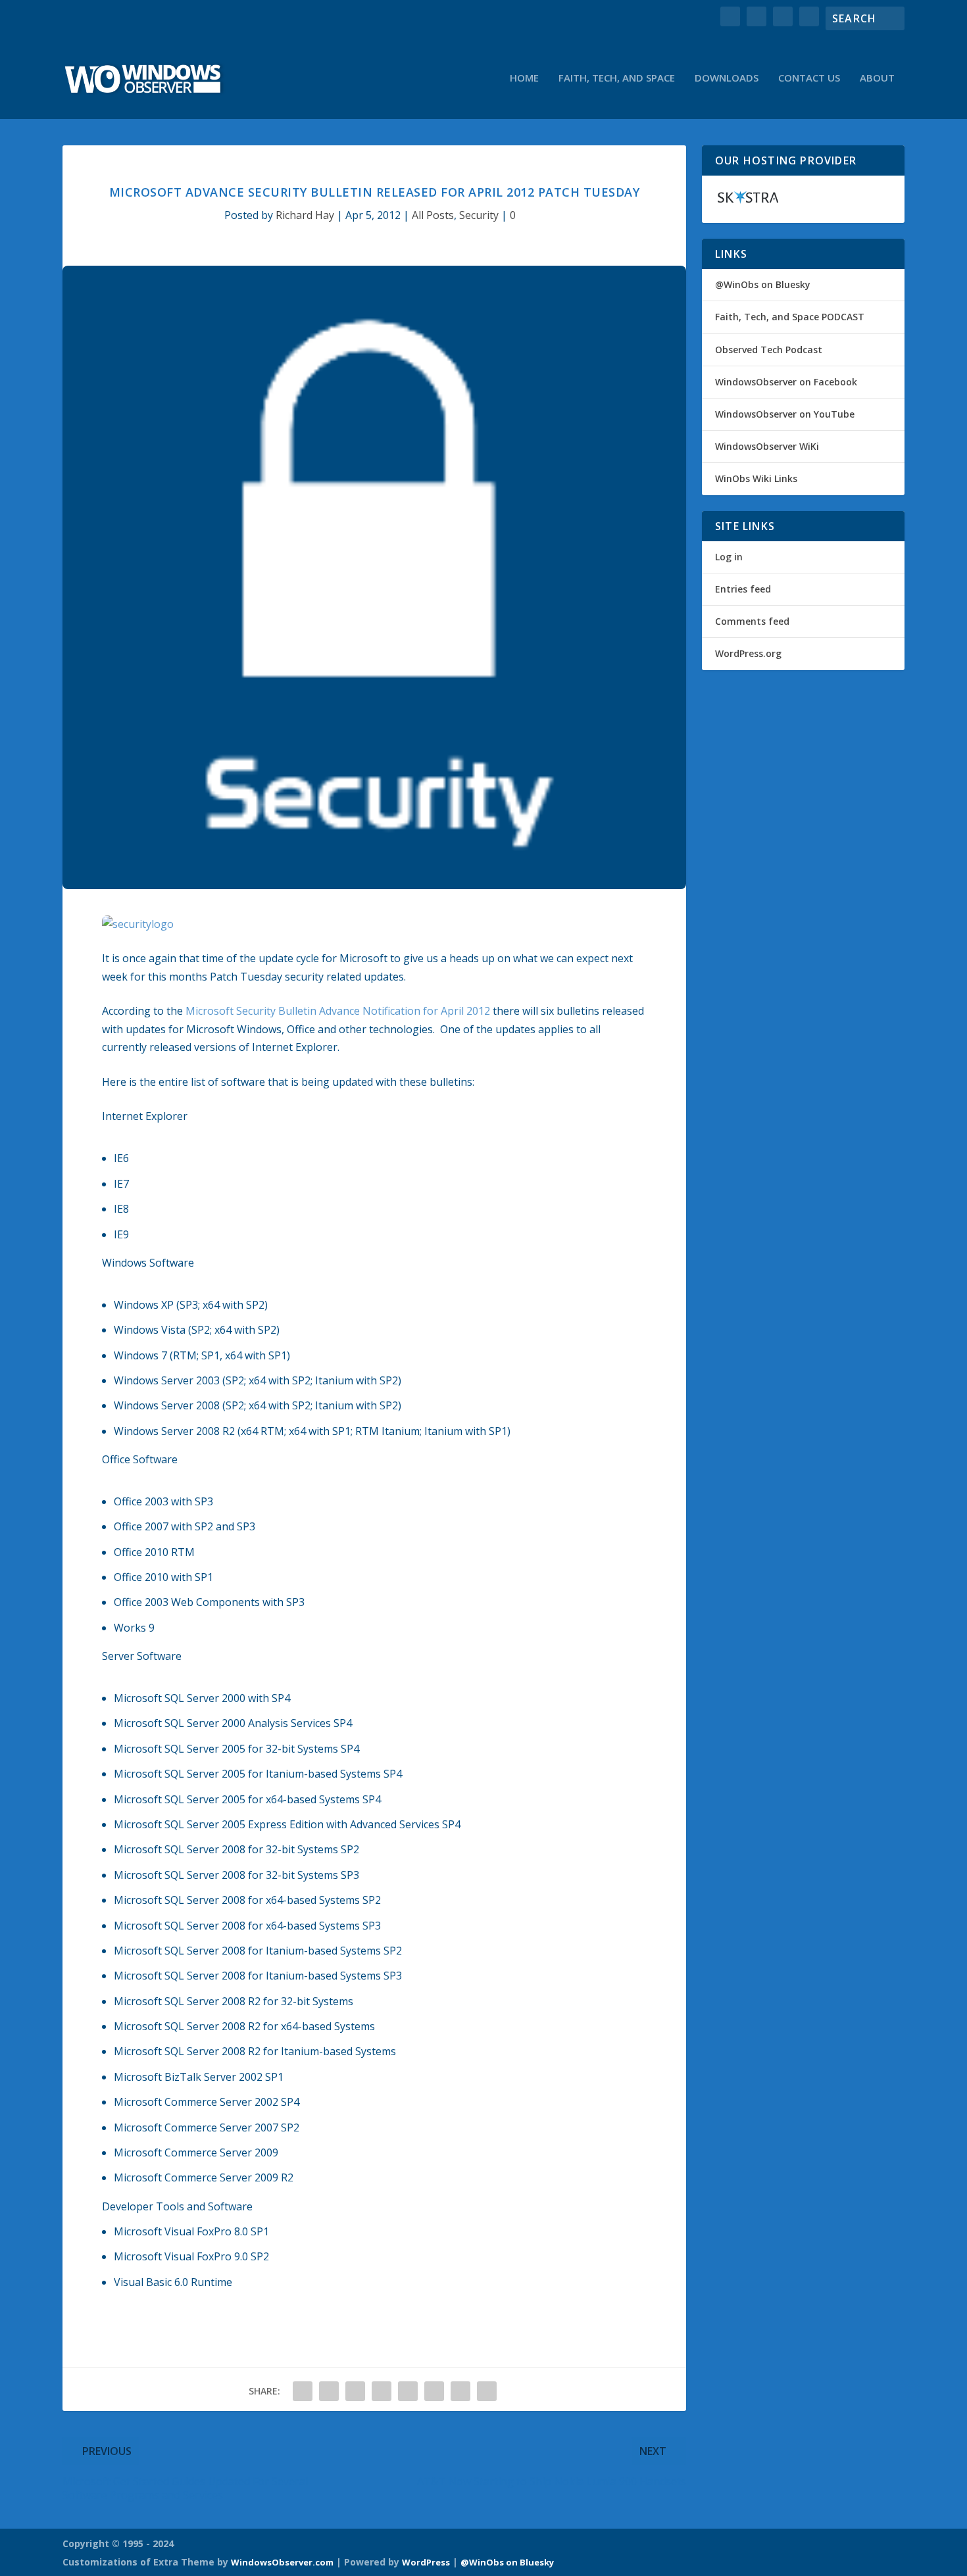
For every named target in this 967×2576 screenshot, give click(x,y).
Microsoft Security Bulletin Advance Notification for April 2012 (338, 1011)
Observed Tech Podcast (769, 350)
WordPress (426, 2562)
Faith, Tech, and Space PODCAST (790, 317)
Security (479, 215)
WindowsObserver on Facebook (786, 382)
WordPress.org (748, 653)
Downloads (727, 78)
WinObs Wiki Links (756, 478)
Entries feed (743, 589)
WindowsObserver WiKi (767, 446)
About (877, 78)
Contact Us (809, 78)
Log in (729, 557)
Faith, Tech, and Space (617, 78)
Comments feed (752, 621)
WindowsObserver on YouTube (785, 414)
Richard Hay (305, 215)
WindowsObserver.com (282, 2562)
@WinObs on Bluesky (763, 284)
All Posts (433, 215)
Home (524, 78)
